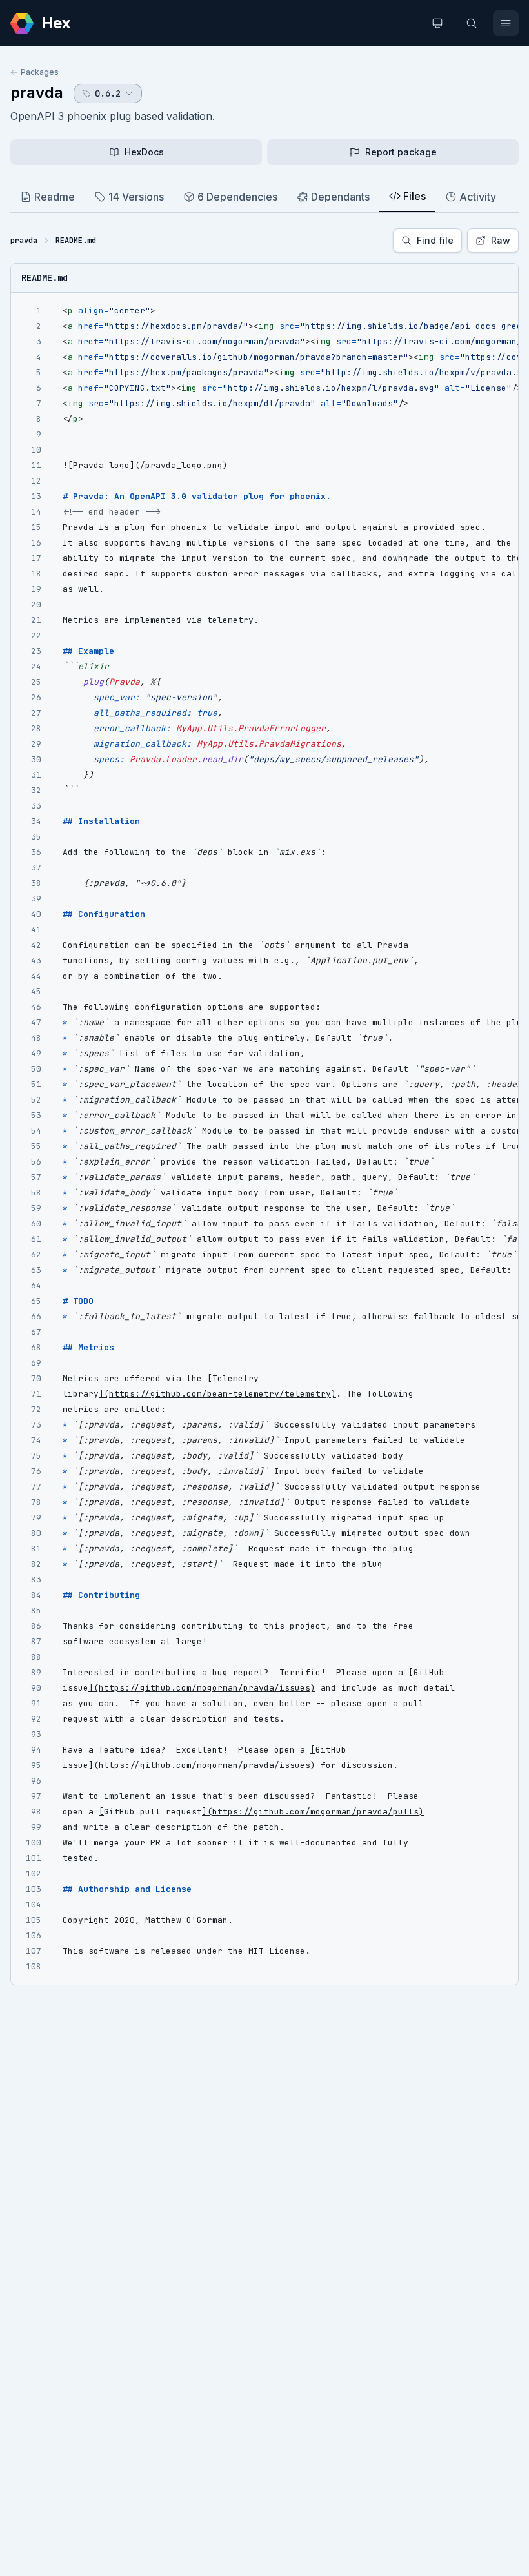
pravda (37, 93)
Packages (40, 72)
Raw (501, 240)
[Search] (472, 23)
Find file (435, 240)
